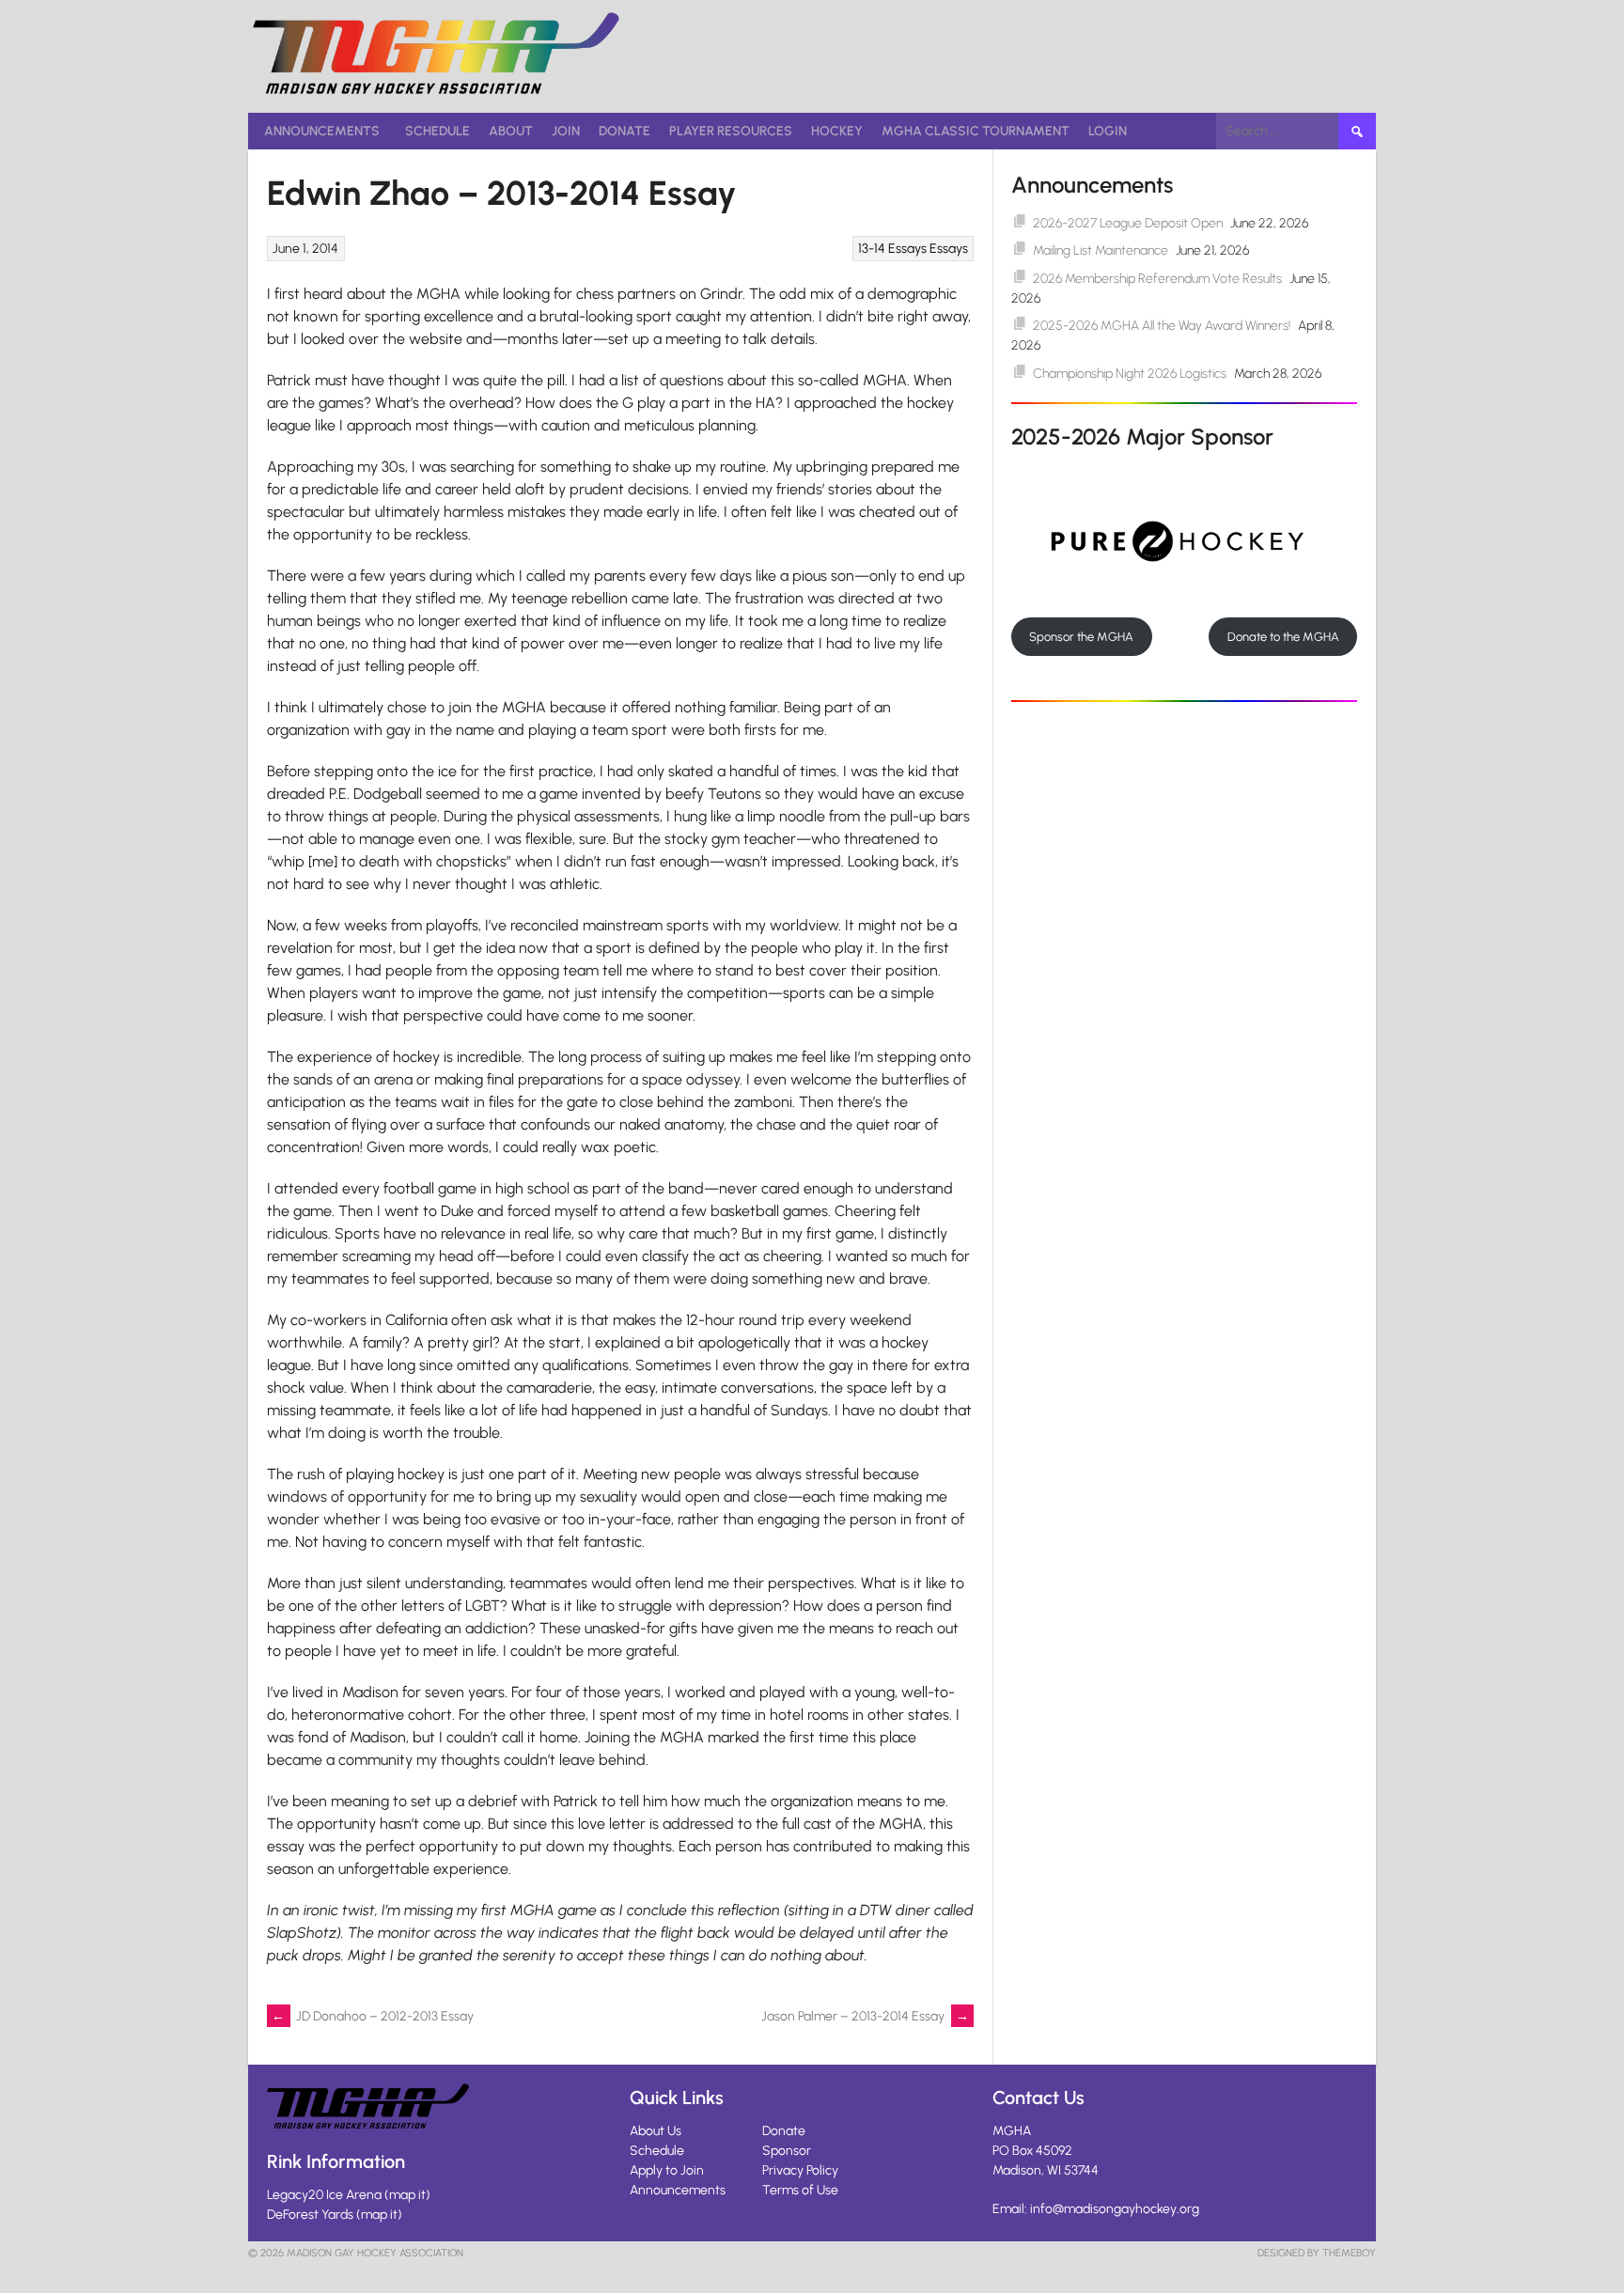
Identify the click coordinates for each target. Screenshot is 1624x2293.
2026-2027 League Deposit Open (1128, 223)
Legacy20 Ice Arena (324, 2195)
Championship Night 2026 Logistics (1130, 374)
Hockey (837, 131)
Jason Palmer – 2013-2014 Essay (865, 2016)
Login (1108, 131)
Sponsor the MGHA (1081, 637)
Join (566, 131)
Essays (949, 249)
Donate (625, 131)
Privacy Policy (800, 2170)
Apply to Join (667, 2170)
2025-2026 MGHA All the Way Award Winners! (1162, 326)
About (511, 131)
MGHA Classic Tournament (976, 131)
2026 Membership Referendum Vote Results (1157, 279)
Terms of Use (800, 2190)
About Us (656, 2131)
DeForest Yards (310, 2215)
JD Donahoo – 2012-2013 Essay (373, 2016)
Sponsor (787, 2151)
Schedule (437, 131)
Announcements (322, 131)
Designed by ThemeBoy (1317, 2253)
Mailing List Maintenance (1101, 250)
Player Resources (731, 131)
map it (407, 2195)
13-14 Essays (892, 249)
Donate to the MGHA (1283, 637)
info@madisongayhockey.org (1115, 2209)
